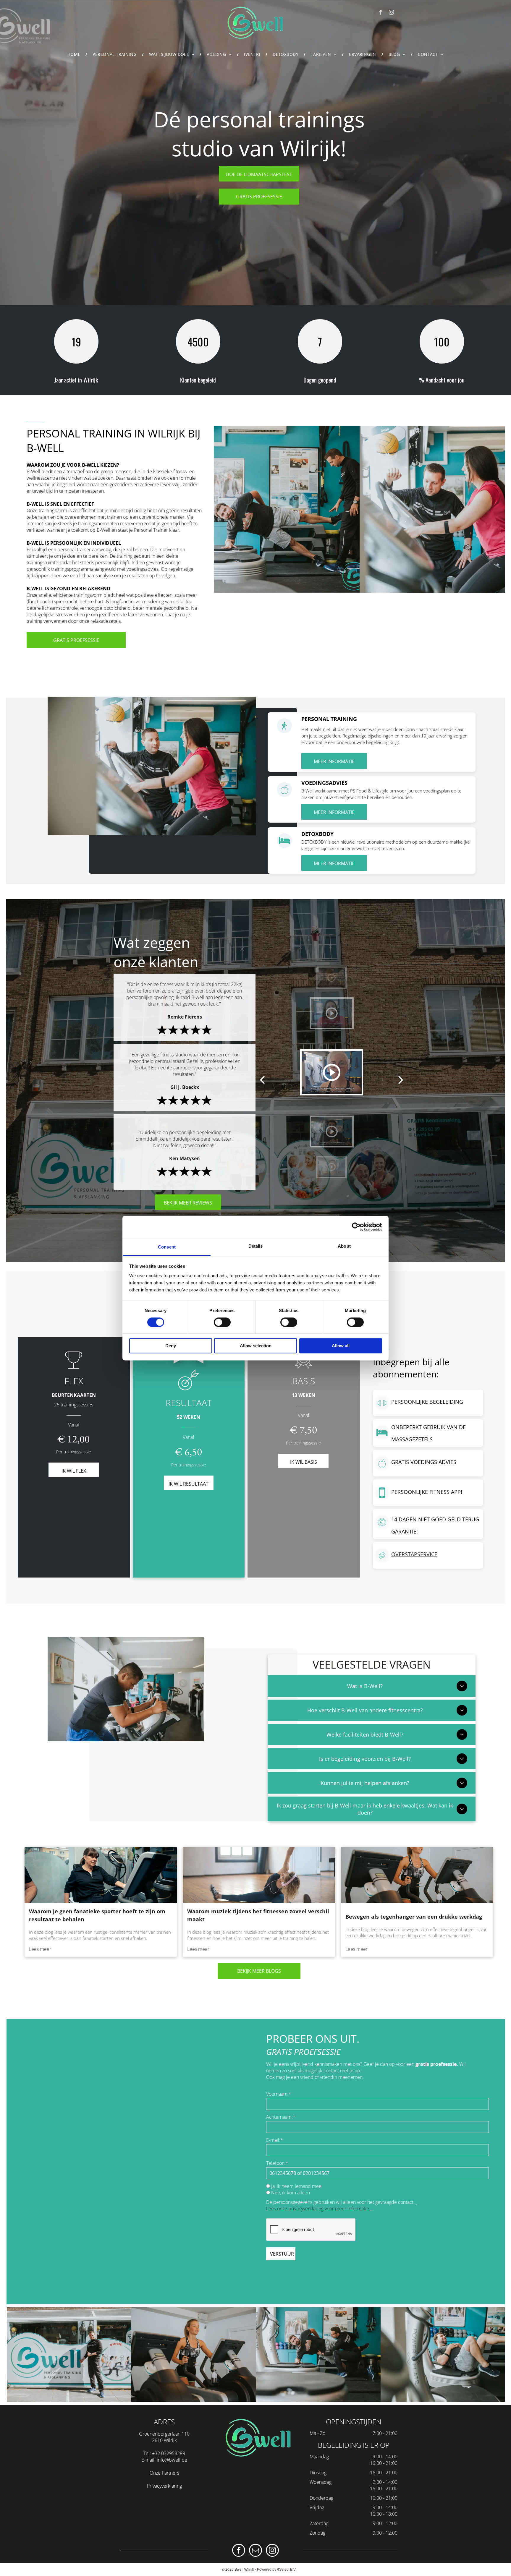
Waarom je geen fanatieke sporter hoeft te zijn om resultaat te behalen (97, 1915)
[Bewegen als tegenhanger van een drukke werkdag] (417, 1875)
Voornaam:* (279, 2094)
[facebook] (380, 13)
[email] (256, 2551)
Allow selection (256, 1346)
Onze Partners (164, 2473)
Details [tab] (256, 1246)
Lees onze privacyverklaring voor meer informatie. (318, 2209)
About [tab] (344, 1246)
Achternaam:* (281, 2117)
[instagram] (391, 13)
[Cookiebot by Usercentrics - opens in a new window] (356, 1227)
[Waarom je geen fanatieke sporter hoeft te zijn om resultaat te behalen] (101, 1875)
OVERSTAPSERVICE (414, 1554)
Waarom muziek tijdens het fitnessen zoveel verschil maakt (258, 1915)
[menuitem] (75, 54)
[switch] (222, 1322)
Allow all (341, 1346)
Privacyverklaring (164, 2486)
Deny (171, 1346)
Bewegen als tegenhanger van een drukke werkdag (414, 1917)
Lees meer (40, 1949)
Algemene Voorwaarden (164, 2492)
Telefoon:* (277, 2163)
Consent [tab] (167, 1247)
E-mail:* (275, 2140)
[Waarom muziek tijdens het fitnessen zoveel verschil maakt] (259, 1875)
